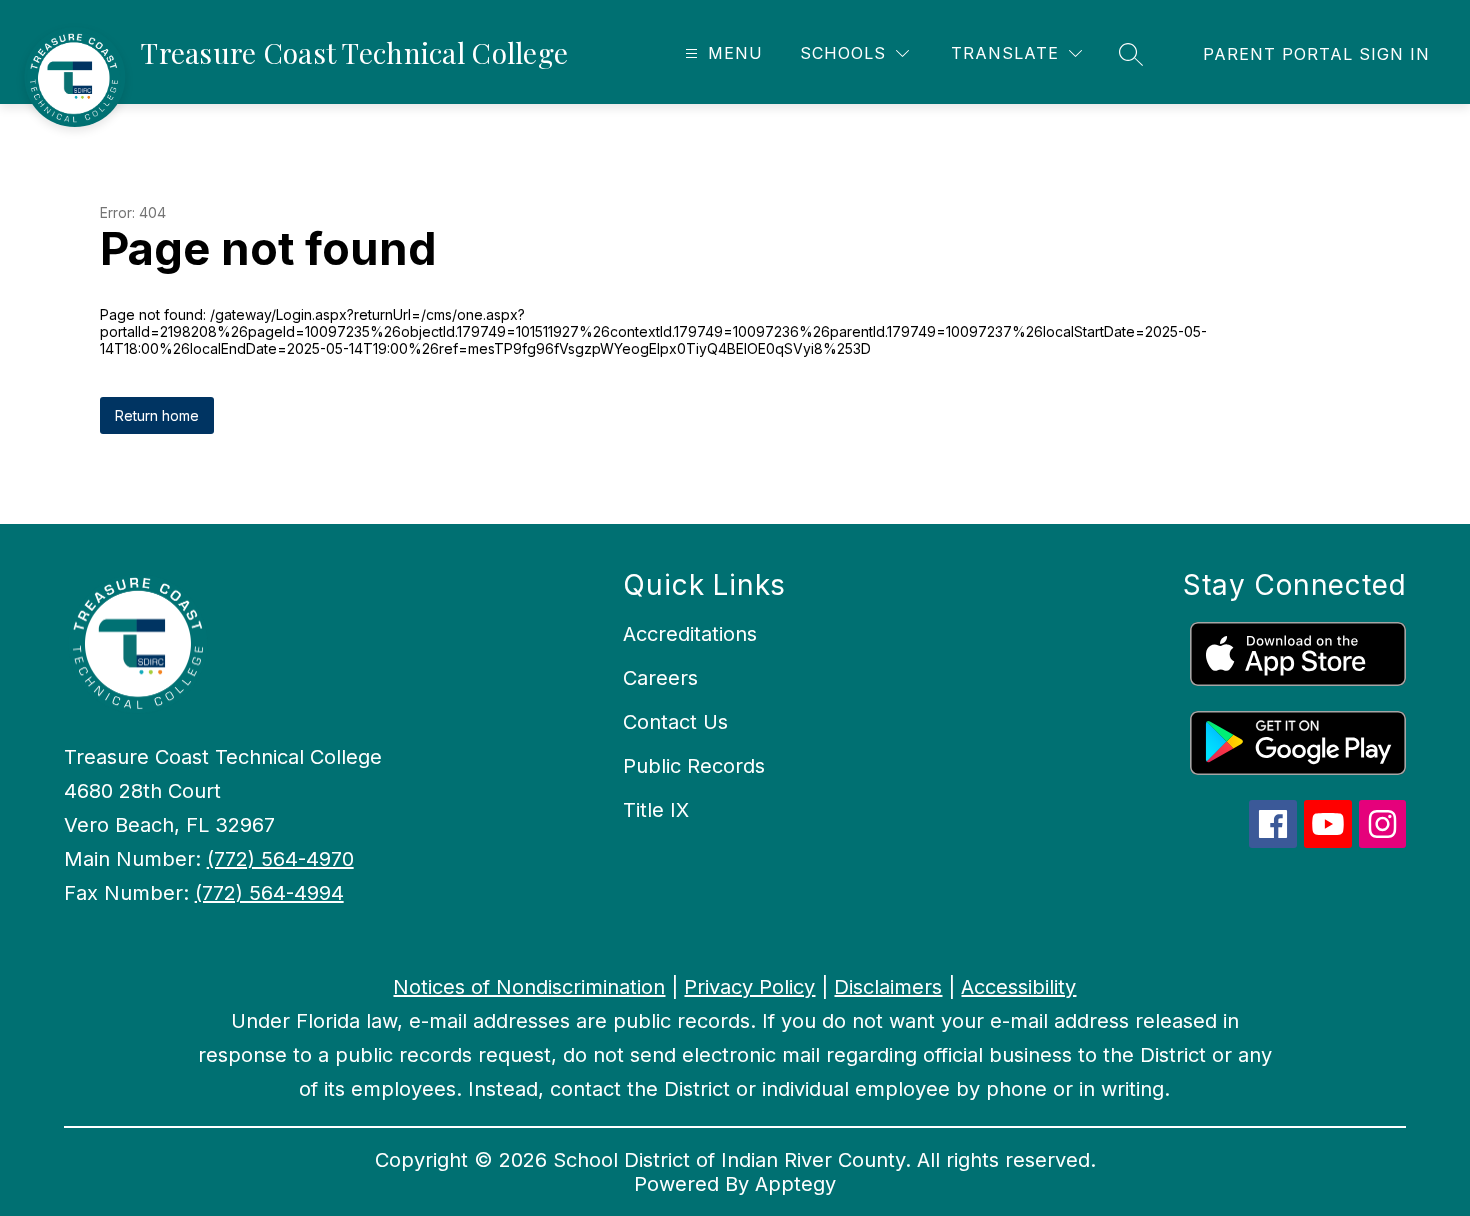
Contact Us (675, 722)
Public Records (694, 766)
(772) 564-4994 (269, 893)
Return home (157, 415)
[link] (1316, 54)
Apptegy (795, 1184)
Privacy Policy (749, 987)
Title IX (656, 810)
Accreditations (690, 634)
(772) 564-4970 (280, 859)
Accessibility (1018, 987)
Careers (660, 678)
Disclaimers (888, 987)
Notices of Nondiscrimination (529, 987)
